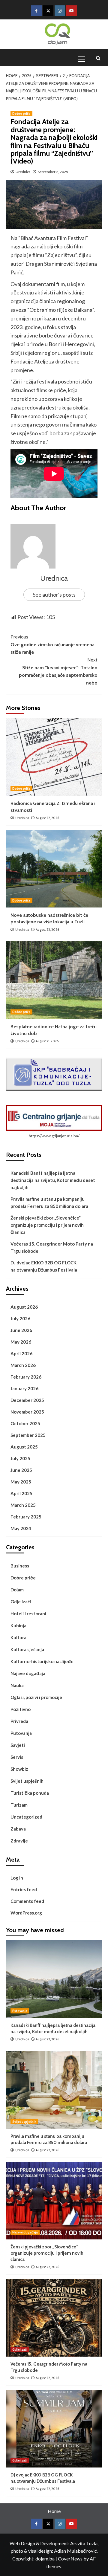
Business (20, 1566)
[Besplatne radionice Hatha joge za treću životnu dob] (54, 980)
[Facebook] (36, 11)
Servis (17, 1757)
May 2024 (21, 1528)
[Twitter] (48, 11)
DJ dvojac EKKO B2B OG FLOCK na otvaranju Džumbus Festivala (44, 1266)
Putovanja (21, 1733)
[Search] (98, 58)
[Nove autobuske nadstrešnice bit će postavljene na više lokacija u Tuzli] (54, 869)
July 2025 (20, 1458)
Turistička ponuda (30, 1793)
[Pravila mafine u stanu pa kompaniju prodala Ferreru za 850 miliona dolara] (54, 2090)
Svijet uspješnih (27, 1781)
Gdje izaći (21, 1602)
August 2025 (24, 1447)
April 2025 (21, 1493)
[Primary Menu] (84, 58)
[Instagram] (60, 11)
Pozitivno (21, 1709)
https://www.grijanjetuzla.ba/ (54, 1136)
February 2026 (26, 1377)
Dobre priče (21, 114)
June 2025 (21, 1470)
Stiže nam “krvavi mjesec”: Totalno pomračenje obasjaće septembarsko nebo (58, 671)
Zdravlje (19, 1841)
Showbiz (19, 1769)
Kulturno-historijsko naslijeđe (42, 1661)
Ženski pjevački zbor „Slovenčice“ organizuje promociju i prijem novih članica (47, 1225)
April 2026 (21, 1353)
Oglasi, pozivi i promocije (36, 1697)
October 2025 (25, 1423)
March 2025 (23, 1505)
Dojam (17, 1590)
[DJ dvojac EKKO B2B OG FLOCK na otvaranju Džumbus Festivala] (54, 2429)
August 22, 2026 (47, 818)
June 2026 (21, 1330)
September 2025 (28, 1435)
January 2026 (24, 1388)
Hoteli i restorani (28, 1614)
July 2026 (20, 1318)
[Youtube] (72, 11)
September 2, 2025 (53, 172)
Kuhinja (18, 1625)
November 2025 (27, 1412)
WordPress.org (26, 1913)
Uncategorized (26, 1817)
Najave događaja (28, 1673)
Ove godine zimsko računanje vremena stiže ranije (52, 644)
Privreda (19, 1721)
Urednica (23, 172)
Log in (17, 1878)
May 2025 (21, 1482)
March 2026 (23, 1365)
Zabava (18, 1829)
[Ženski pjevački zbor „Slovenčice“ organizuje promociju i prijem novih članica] (54, 2201)
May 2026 (21, 1342)
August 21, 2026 (47, 1041)
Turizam (19, 1805)
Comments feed (27, 1901)
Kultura (18, 1637)
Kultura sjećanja (27, 1649)
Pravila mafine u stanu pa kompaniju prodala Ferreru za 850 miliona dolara (49, 1203)
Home (54, 2511)
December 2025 (27, 1400)
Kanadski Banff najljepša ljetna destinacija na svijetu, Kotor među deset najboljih (53, 1180)
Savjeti (18, 1745)
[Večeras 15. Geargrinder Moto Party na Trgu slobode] (54, 2318)
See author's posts (54, 595)
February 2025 (26, 1517)
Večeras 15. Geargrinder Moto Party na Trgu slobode (52, 1247)
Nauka (17, 1685)
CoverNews (70, 2559)
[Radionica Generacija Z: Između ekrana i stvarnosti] (54, 757)
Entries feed (24, 1889)
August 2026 (24, 1307)
